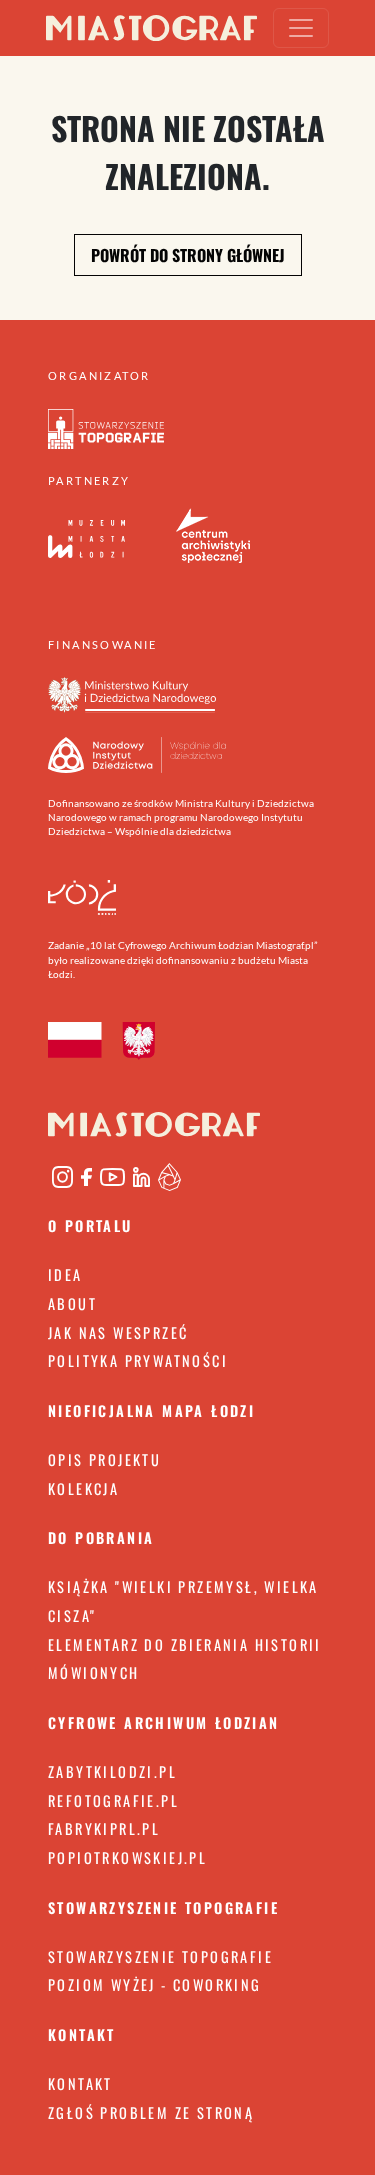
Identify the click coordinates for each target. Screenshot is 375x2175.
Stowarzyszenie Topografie (160, 1956)
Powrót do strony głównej (188, 255)
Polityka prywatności (138, 1360)
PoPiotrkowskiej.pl (127, 1857)
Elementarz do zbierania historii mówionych (185, 1659)
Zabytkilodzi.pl (112, 1771)
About (72, 1303)
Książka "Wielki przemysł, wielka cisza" (183, 1601)
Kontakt (80, 2083)
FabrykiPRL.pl (104, 1828)
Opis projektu (104, 1459)
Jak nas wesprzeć (118, 1332)
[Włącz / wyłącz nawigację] (301, 28)
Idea (65, 1274)
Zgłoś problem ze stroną (151, 2112)
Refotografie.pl (113, 1800)
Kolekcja (83, 1488)
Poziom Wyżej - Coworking (155, 1984)
